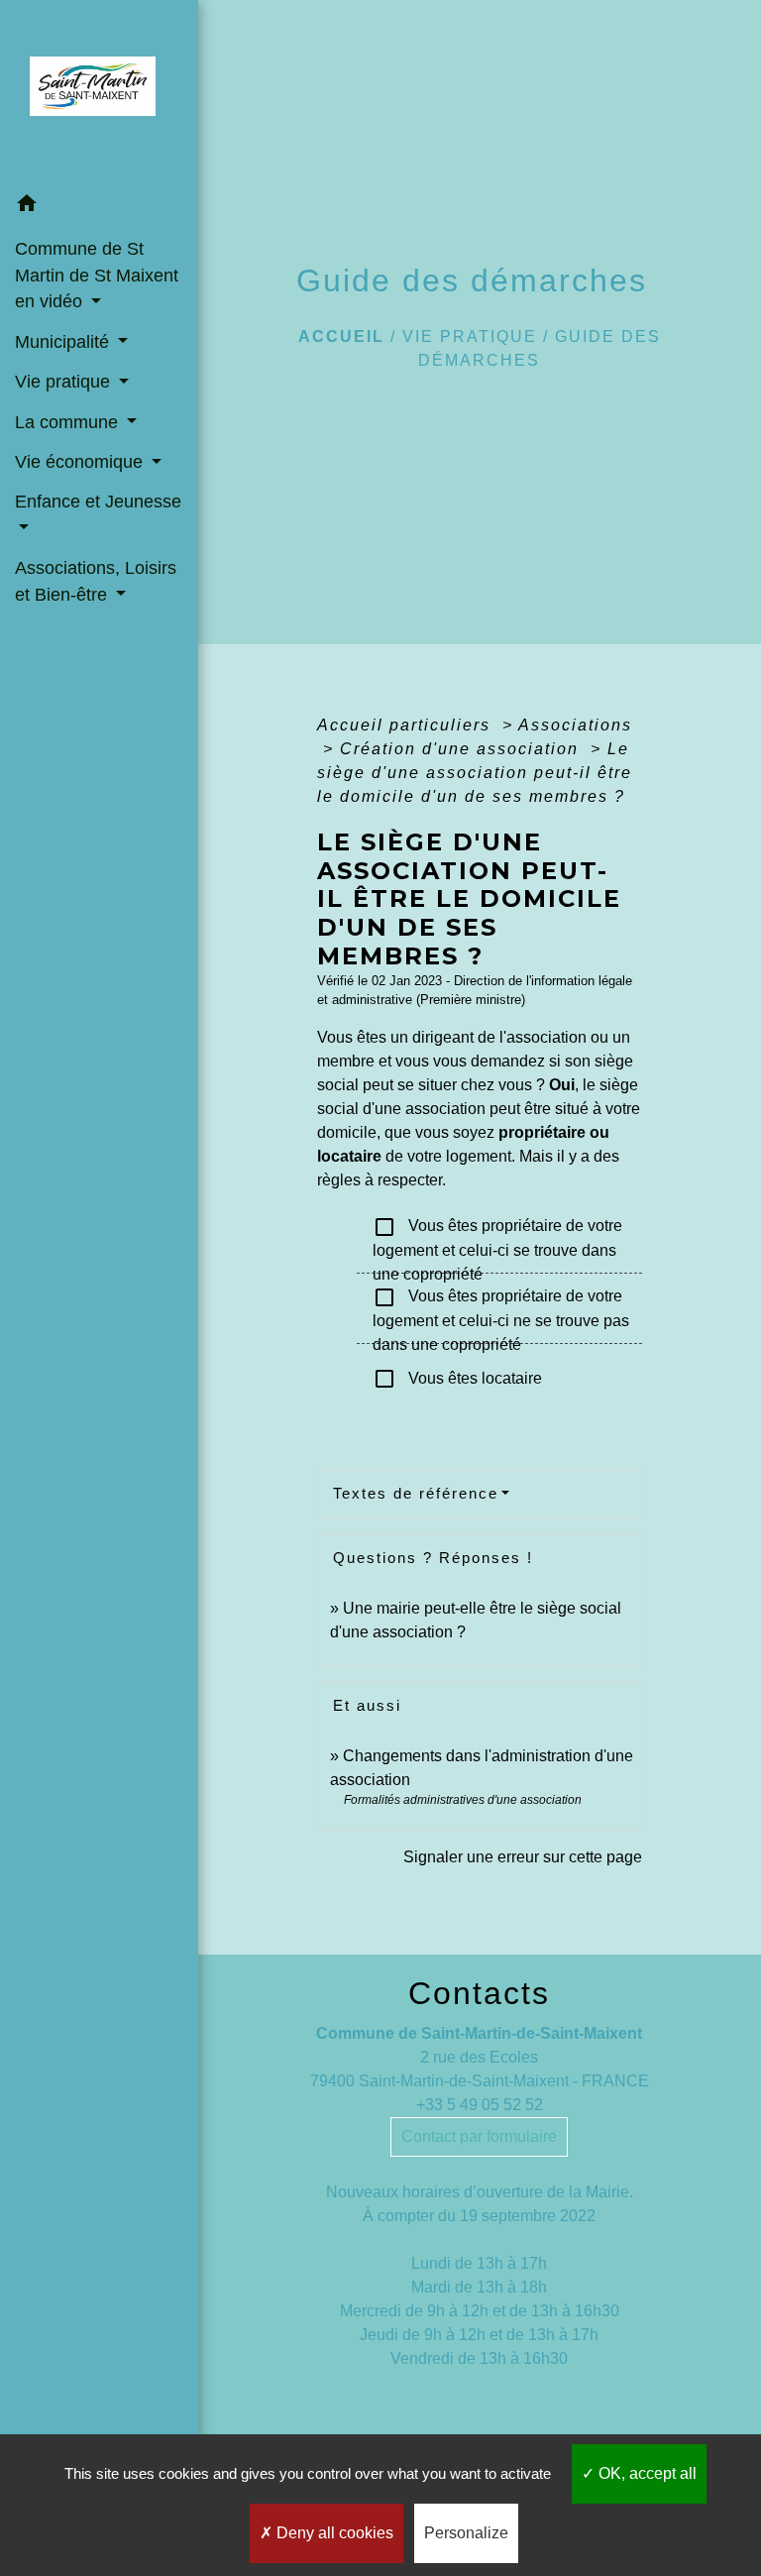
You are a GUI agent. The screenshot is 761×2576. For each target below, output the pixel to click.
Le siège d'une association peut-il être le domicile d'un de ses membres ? (475, 773)
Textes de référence (416, 1493)
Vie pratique (470, 336)
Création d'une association (462, 749)
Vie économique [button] (81, 462)
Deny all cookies (333, 2533)
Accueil (341, 336)
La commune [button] (69, 422)
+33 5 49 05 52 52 (480, 2105)
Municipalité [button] (64, 342)
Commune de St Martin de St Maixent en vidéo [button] (97, 275)
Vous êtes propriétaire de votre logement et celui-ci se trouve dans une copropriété (497, 1239)
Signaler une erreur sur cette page (523, 1857)
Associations (575, 725)
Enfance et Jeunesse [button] (98, 502)
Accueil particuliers (407, 725)
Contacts (479, 1993)
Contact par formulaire (479, 2136)
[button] (99, 207)
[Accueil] (99, 92)
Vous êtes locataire (457, 1379)
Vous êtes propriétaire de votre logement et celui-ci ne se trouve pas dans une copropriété (501, 1309)
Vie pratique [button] (65, 382)
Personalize (466, 2533)
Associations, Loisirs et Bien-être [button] (96, 581)
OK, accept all (646, 2473)
